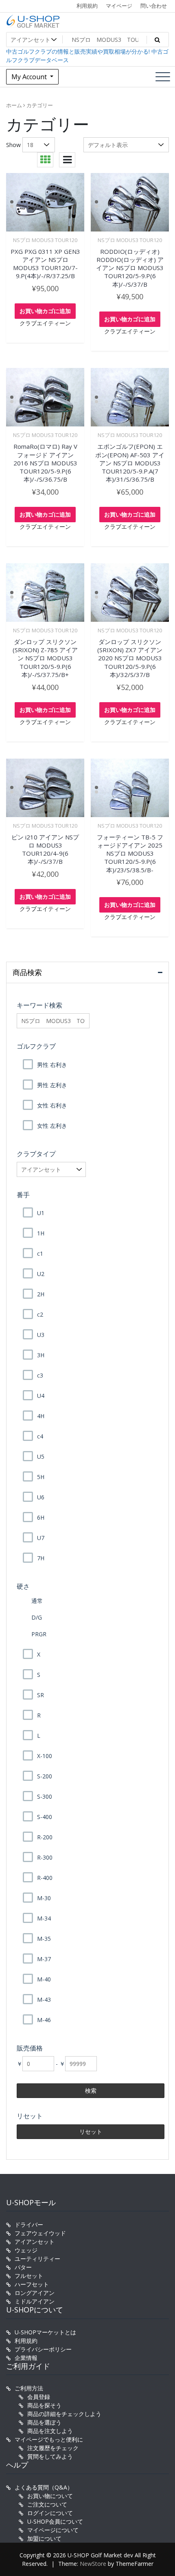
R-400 (45, 1878)
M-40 (44, 1979)
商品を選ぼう (44, 2422)
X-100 (45, 1756)
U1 (41, 1213)
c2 (40, 1314)
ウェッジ (26, 2250)
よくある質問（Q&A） (44, 2487)
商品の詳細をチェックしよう (64, 2414)
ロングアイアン (35, 2293)
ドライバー (29, 2225)
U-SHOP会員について (55, 2521)
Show (13, 145)
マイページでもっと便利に (49, 2439)
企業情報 (26, 2358)
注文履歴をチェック (53, 2448)
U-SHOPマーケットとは (45, 2332)
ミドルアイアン (35, 2301)
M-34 (44, 1918)
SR (40, 1695)
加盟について (44, 2538)
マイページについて (53, 2530)
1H (41, 1233)
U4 (41, 1396)
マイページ (119, 6)
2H (41, 1294)
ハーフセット (32, 2284)
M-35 (44, 1939)
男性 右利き (52, 1065)
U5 (41, 1457)
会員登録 (39, 2397)
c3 (40, 1375)
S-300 (45, 1796)
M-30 (44, 1898)
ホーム (14, 105)
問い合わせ (154, 6)
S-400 (45, 1817)
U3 (41, 1335)
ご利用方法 (29, 2388)
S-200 (45, 1776)
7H (41, 1558)
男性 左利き (52, 1085)
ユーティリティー (37, 2259)
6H (41, 1517)
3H (41, 1355)
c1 (40, 1253)
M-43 (44, 2000)
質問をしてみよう (50, 2456)
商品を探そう (44, 2405)
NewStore (93, 2564)
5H (41, 1477)
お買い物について (50, 2496)
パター (23, 2267)
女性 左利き (52, 1126)
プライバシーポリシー (43, 2349)
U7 (41, 1538)
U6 (41, 1497)
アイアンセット (35, 2242)
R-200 (45, 1837)
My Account (30, 77)
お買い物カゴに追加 (45, 311)
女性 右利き (52, 1105)
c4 (40, 1436)
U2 (41, 1274)
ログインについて (50, 2513)
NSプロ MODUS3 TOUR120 (45, 240)
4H (41, 1416)
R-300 (45, 1857)
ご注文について (47, 2504)
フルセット (29, 2276)
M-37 (44, 1959)
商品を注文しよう (50, 2431)
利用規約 (87, 6)
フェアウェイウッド (40, 2233)
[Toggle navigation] (163, 77)
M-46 (44, 2020)
